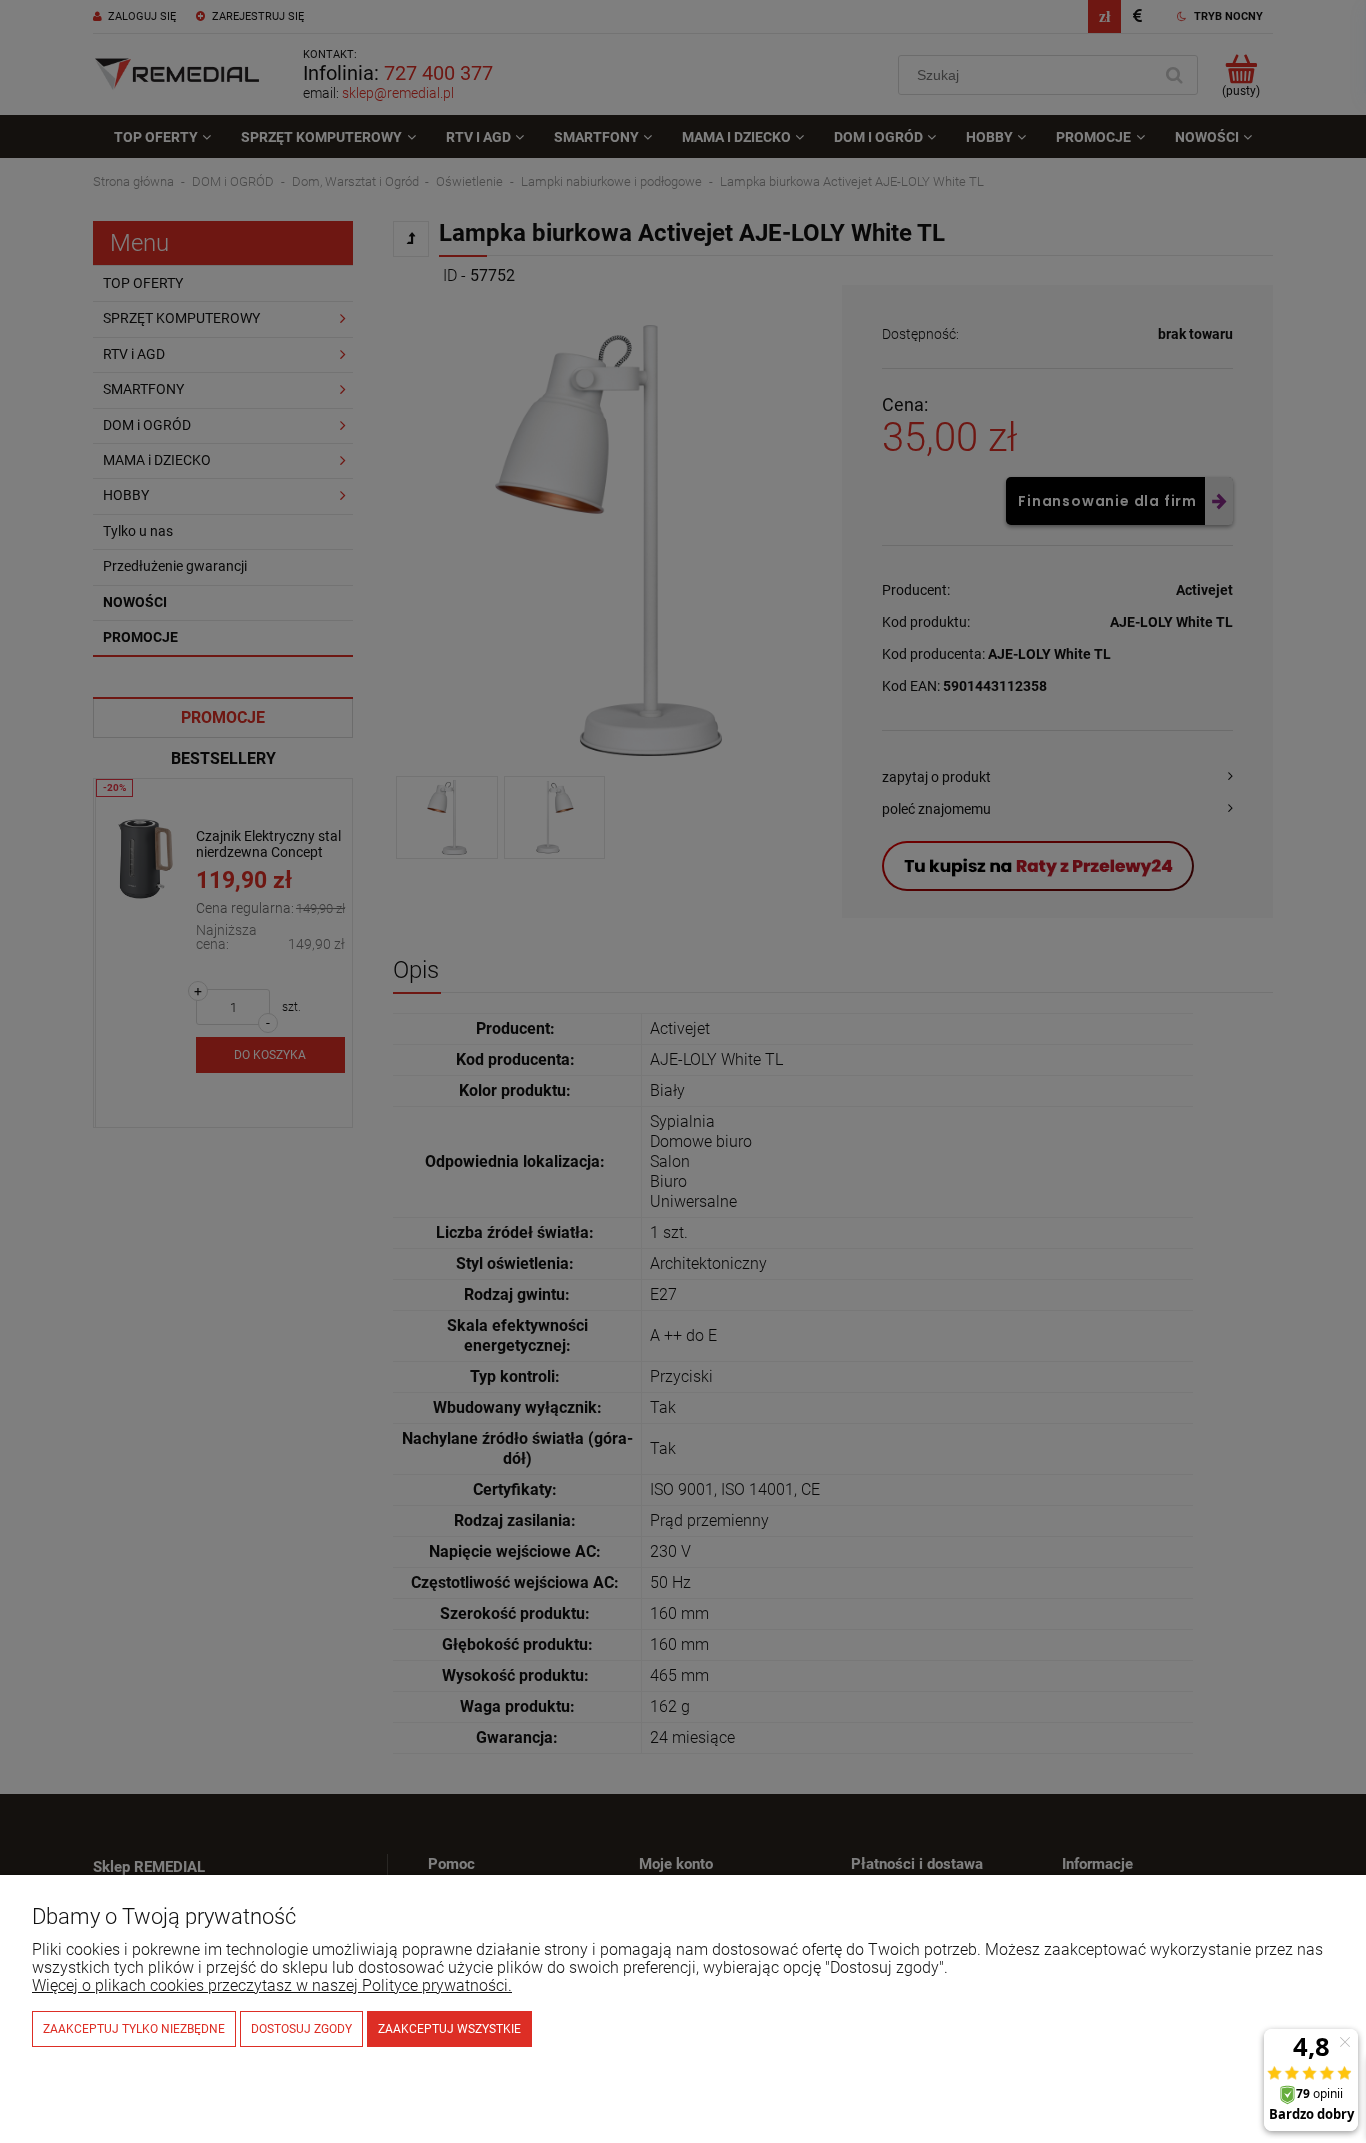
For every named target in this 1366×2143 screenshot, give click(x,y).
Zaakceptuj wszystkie (449, 2029)
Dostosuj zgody (301, 2029)
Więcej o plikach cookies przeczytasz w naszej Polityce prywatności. (272, 1985)
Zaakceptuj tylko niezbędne (134, 2029)
